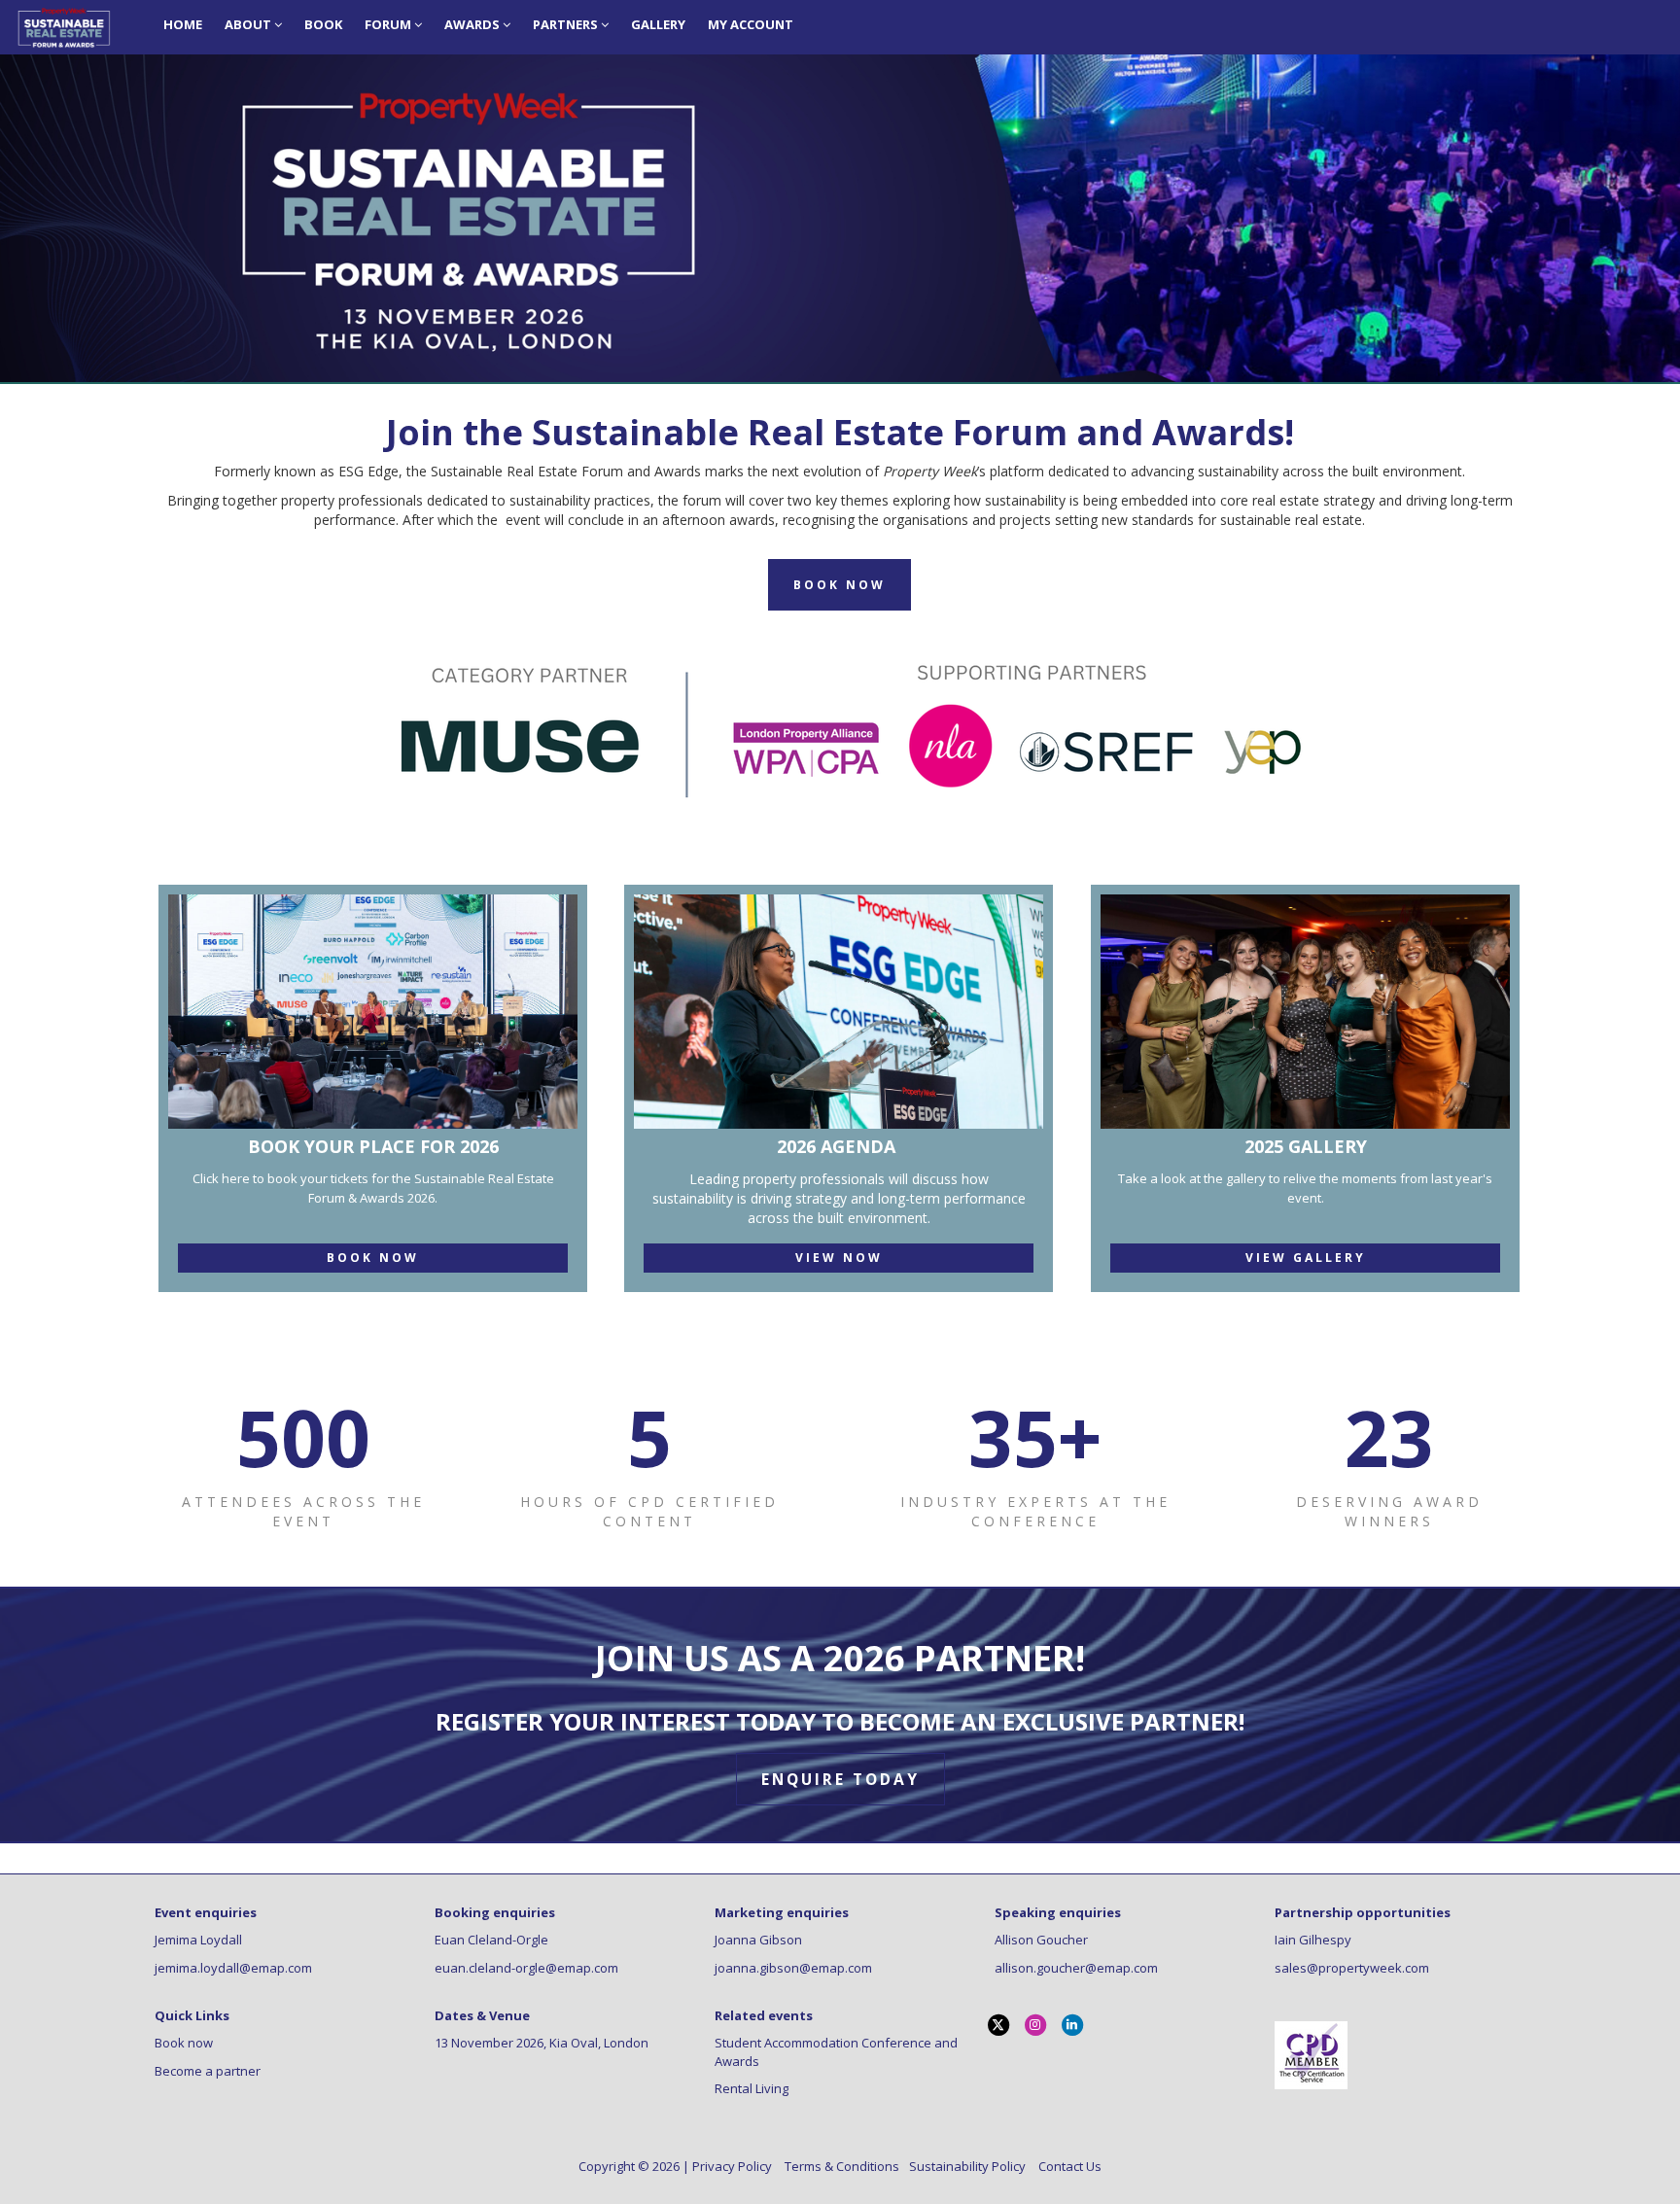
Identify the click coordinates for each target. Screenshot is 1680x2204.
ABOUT (249, 24)
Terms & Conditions (843, 2166)
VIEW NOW (839, 1258)
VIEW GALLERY (1306, 1258)
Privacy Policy (734, 2166)
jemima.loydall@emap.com (233, 1968)
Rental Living (752, 2088)
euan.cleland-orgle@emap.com (526, 1968)
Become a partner (208, 2071)
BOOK (323, 24)
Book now (184, 2043)
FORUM (389, 24)
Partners (567, 24)
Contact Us (1070, 2166)
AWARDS (473, 24)
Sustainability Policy (969, 2166)
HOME (183, 24)
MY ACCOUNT (751, 24)
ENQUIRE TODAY (840, 1779)
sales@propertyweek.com (1352, 1968)
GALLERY (658, 24)
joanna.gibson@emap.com (793, 1968)
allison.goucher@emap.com (1076, 1968)
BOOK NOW (373, 1258)
